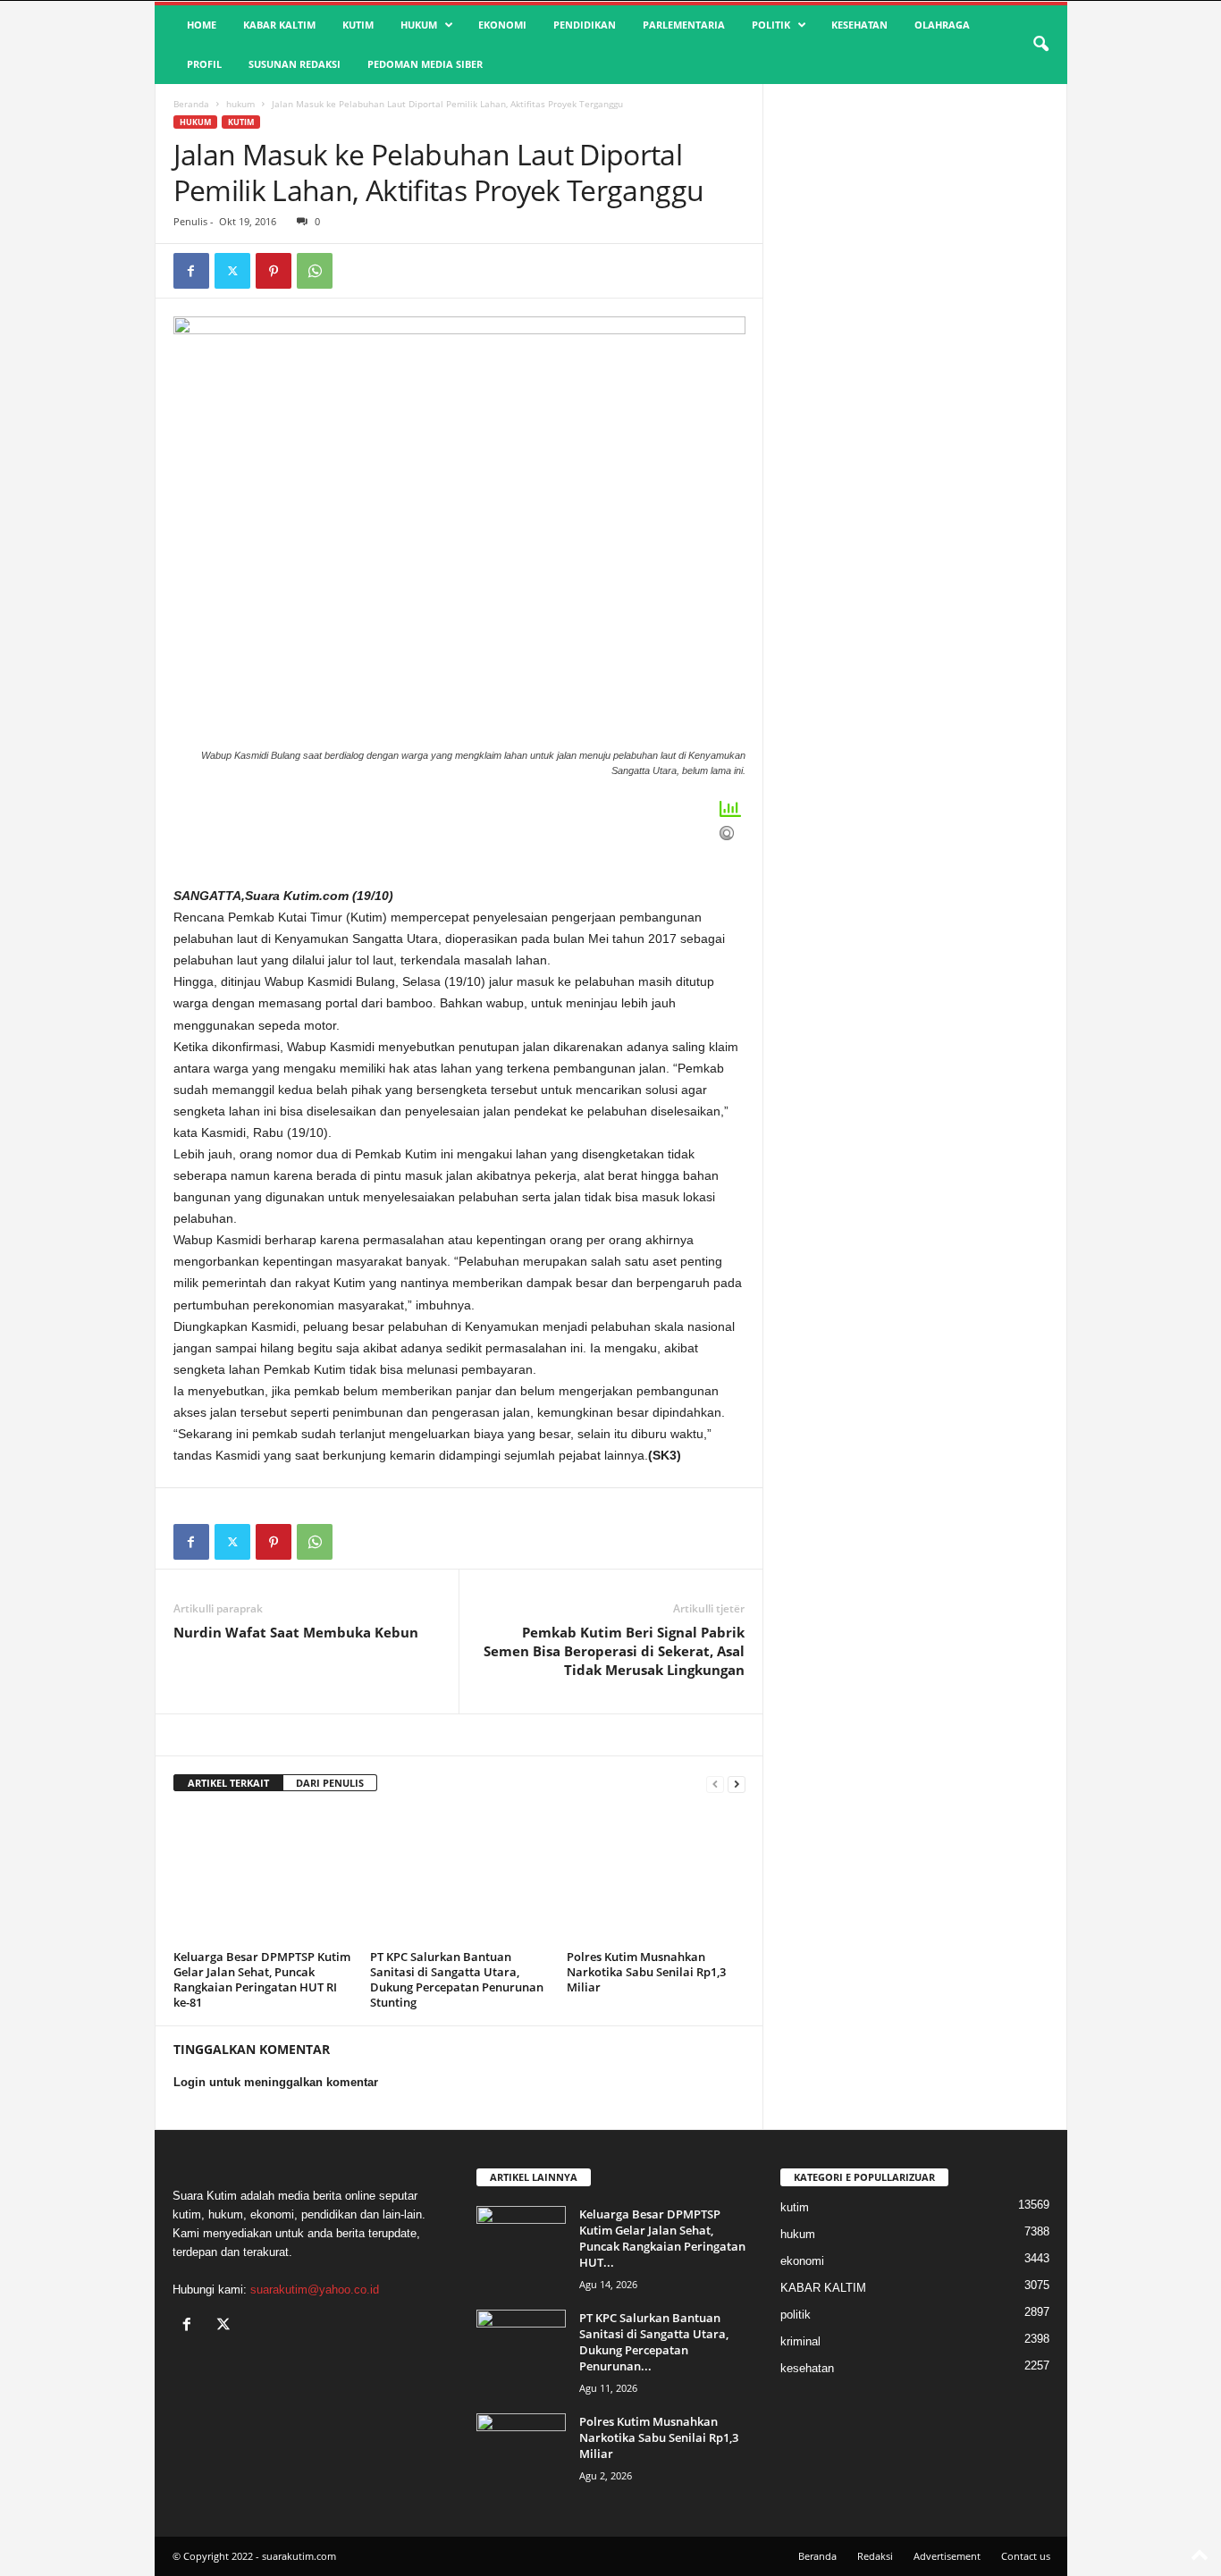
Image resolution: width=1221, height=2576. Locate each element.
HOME (202, 25)
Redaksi (875, 2556)
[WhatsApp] (315, 271)
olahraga (942, 25)
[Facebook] (191, 271)
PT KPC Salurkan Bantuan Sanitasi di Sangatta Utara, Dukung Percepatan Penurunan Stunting (457, 1979)
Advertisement (947, 2556)
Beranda (191, 104)
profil (204, 64)
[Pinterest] (274, 271)
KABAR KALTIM (279, 25)
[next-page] (737, 1784)
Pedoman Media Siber (425, 64)
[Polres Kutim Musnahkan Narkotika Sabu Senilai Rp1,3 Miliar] (656, 1877)
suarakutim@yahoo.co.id (315, 2290)
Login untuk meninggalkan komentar (276, 2082)
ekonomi (502, 25)
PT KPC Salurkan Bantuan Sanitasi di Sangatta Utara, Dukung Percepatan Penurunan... (654, 2342)
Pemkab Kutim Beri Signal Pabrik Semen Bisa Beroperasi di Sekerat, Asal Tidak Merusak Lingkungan (614, 1651)
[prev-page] (715, 1784)
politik (771, 25)
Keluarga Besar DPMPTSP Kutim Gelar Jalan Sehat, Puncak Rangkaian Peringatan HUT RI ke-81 (262, 1979)
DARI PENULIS (330, 1783)
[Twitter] (232, 271)
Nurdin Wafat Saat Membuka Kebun (296, 1632)
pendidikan (585, 25)
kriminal (800, 2341)
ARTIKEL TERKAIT (228, 1783)
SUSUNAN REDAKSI (295, 64)
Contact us (1026, 2556)
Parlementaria (684, 25)
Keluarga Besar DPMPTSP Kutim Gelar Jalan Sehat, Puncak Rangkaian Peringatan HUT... (662, 2238)
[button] (1040, 45)
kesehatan (859, 25)
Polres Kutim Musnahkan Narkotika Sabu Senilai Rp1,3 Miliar (646, 1972)
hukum (419, 25)
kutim (358, 25)
